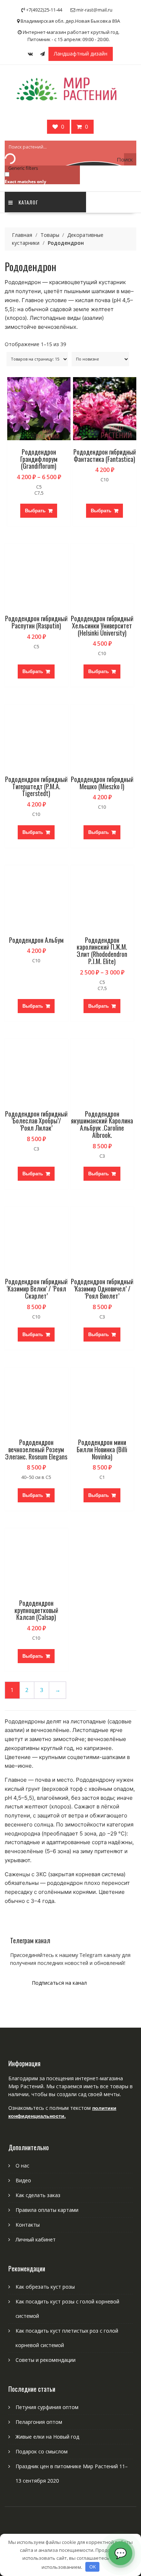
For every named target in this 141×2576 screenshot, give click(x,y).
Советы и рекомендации (46, 2360)
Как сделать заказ (38, 2195)
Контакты (28, 2225)
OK (93, 2567)
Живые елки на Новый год (47, 2437)
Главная (22, 235)
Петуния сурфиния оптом (47, 2407)
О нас (22, 2166)
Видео (23, 2180)
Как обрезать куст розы (45, 2287)
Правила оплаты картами (47, 2210)
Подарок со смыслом (42, 2451)
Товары (50, 235)
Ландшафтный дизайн (81, 54)
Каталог (28, 202)
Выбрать (35, 511)
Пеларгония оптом (39, 2422)
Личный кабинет (36, 2239)
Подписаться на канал (59, 1983)
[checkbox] (41, 178)
